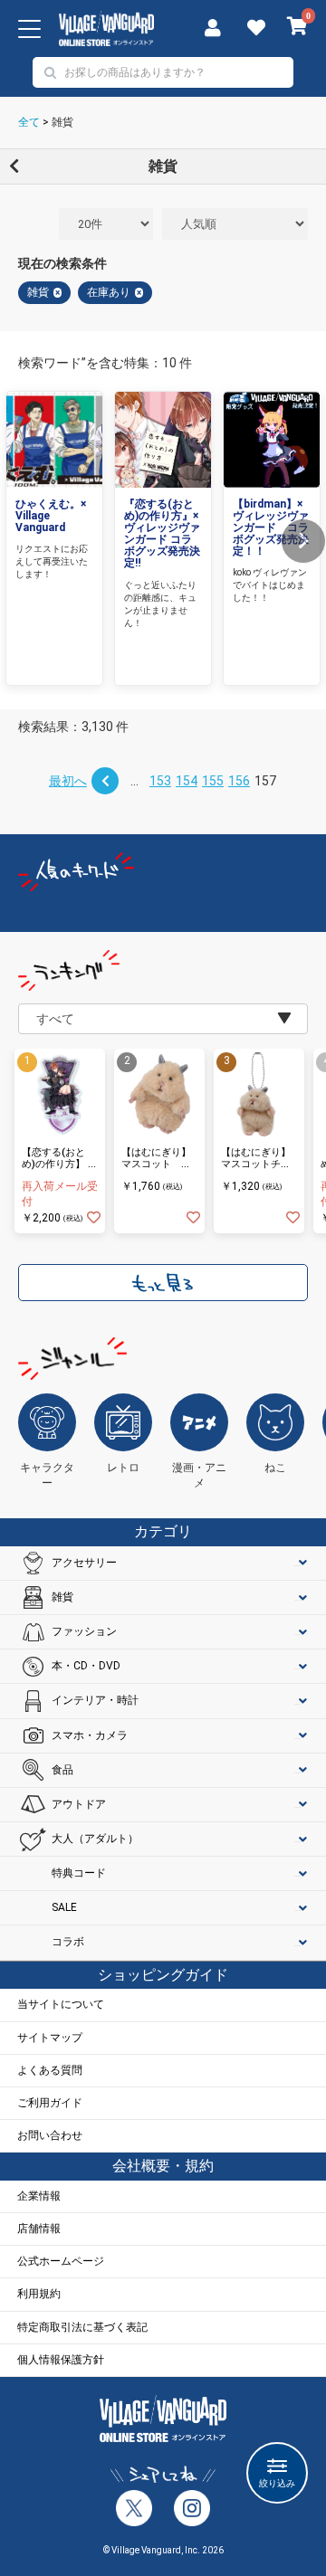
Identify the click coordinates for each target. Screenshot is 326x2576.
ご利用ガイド (50, 2103)
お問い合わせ (50, 2135)
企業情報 (39, 2196)
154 (187, 781)
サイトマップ (50, 2038)
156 (239, 781)
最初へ (68, 781)
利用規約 (39, 2294)
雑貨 (62, 122)
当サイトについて (61, 2004)
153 (160, 781)
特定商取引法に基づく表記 (82, 2327)
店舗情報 (39, 2229)
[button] (303, 541)
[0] (297, 28)
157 (265, 781)
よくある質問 (50, 2070)
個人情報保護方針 (61, 2360)
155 (213, 781)
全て (29, 122)
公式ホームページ (61, 2261)
